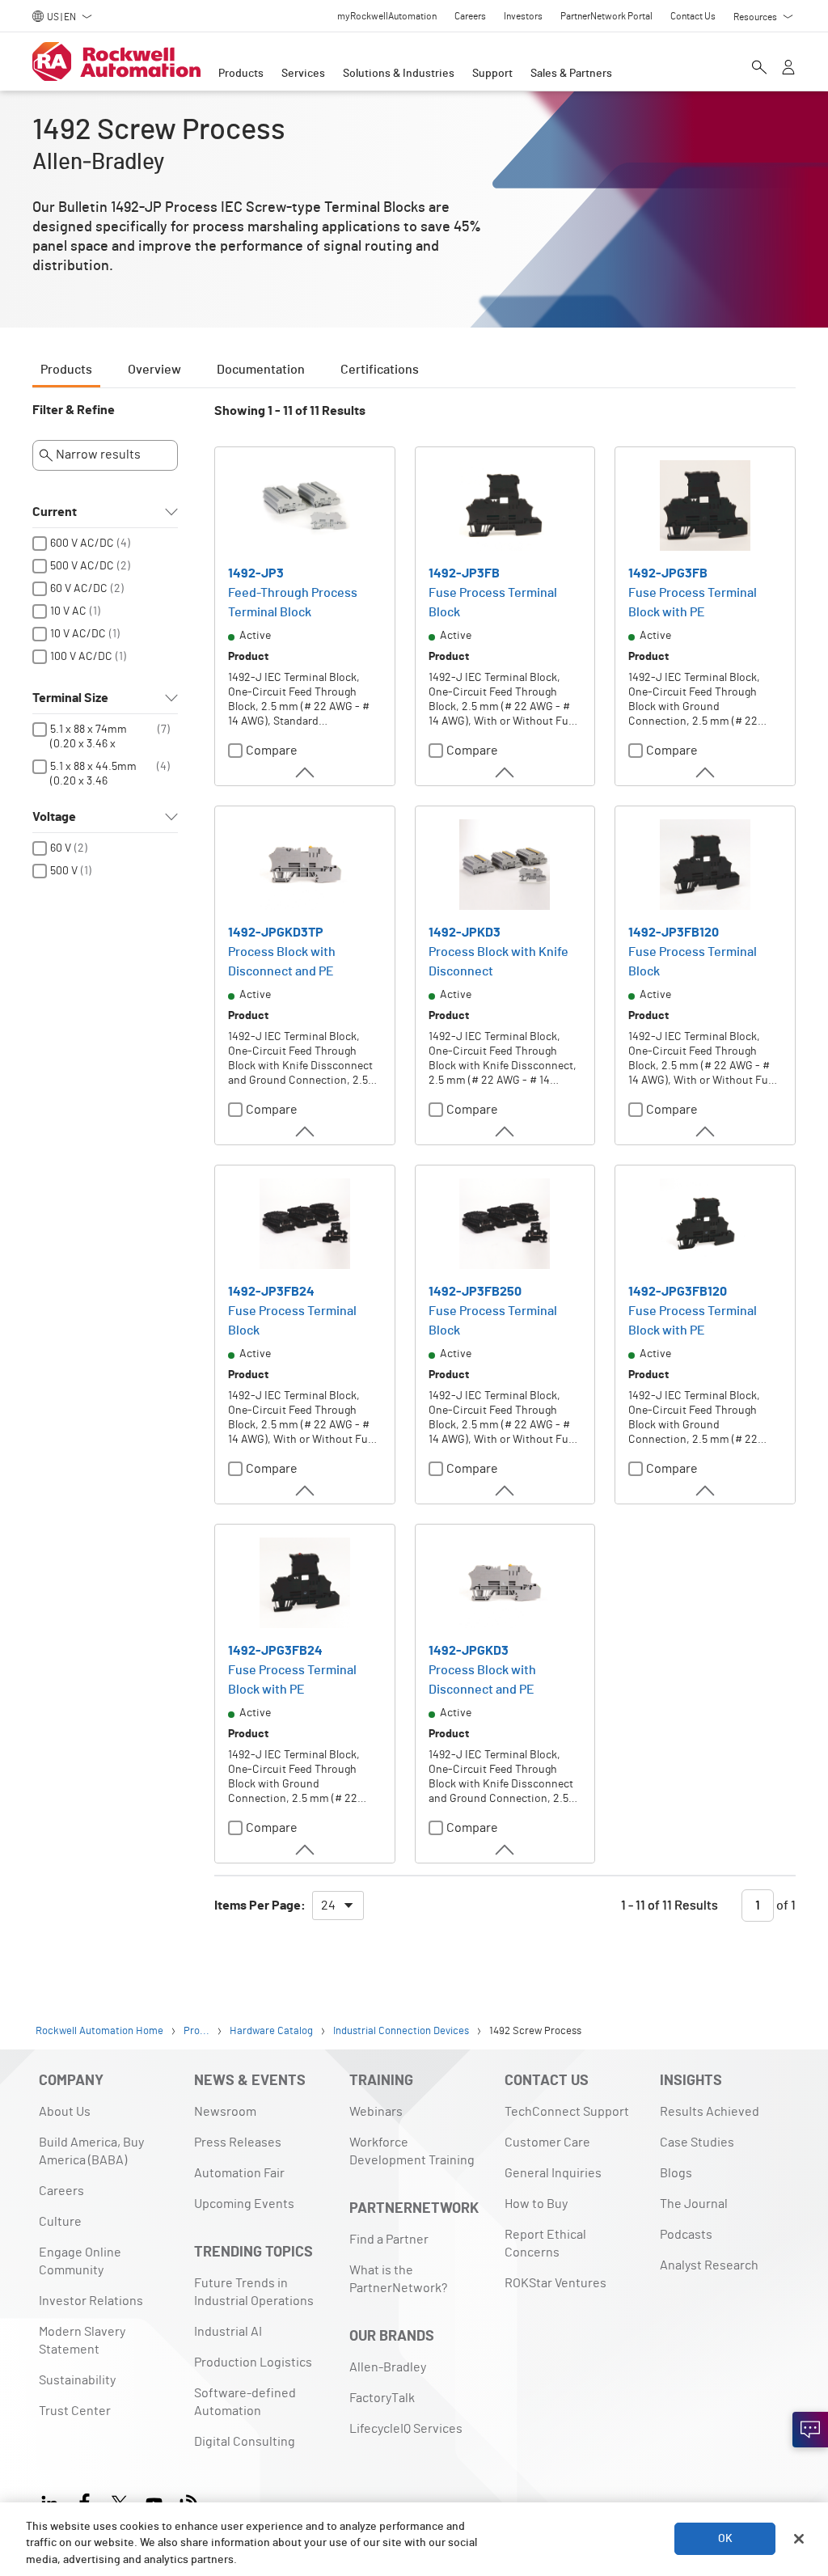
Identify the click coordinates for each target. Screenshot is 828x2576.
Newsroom (225, 2112)
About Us (65, 2112)
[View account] (788, 69)
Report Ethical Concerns (545, 2244)
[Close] (799, 2539)
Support (492, 74)
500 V (64, 871)
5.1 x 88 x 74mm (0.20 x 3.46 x (89, 737)
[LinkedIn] (53, 2501)
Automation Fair (239, 2173)
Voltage (54, 817)
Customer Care (547, 2142)
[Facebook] (84, 2501)
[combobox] (338, 1906)
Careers (61, 2191)
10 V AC (68, 611)
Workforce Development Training (412, 2151)
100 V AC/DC (81, 657)
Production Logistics (253, 2362)
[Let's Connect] (810, 2430)
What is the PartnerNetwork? (398, 2279)
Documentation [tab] (261, 370)
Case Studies (697, 2142)
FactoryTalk (382, 2398)
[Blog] (189, 2501)
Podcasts (686, 2235)
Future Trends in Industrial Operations (254, 2292)
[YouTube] (154, 2501)
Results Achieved (710, 2112)
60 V (61, 848)
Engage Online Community (80, 2261)
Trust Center (75, 2411)
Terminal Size (70, 698)
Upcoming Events (244, 2204)
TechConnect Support (567, 2112)
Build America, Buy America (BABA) (91, 2151)
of (785, 1906)
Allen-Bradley (388, 2367)
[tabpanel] (414, 1170)
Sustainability (77, 2380)
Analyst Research (709, 2265)
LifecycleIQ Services (406, 2429)
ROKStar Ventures (556, 2283)
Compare (272, 751)
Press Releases (238, 2142)
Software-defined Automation (245, 2402)
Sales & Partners (571, 74)
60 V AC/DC (79, 589)
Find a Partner (389, 2240)
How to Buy (536, 2204)
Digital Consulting (245, 2442)
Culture (60, 2222)
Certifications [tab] (380, 370)
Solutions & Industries (399, 74)
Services (303, 74)
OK (725, 2539)
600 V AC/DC (82, 544)
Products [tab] (66, 370)
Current (55, 512)
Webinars (376, 2112)
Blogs (676, 2173)
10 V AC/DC (78, 634)
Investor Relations (91, 2301)
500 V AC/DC (82, 566)
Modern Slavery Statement (82, 2341)
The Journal (694, 2204)
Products (241, 74)
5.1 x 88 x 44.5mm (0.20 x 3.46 (93, 774)
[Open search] (759, 69)
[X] (119, 2501)
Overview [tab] (154, 370)
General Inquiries (553, 2173)
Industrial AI (228, 2332)
